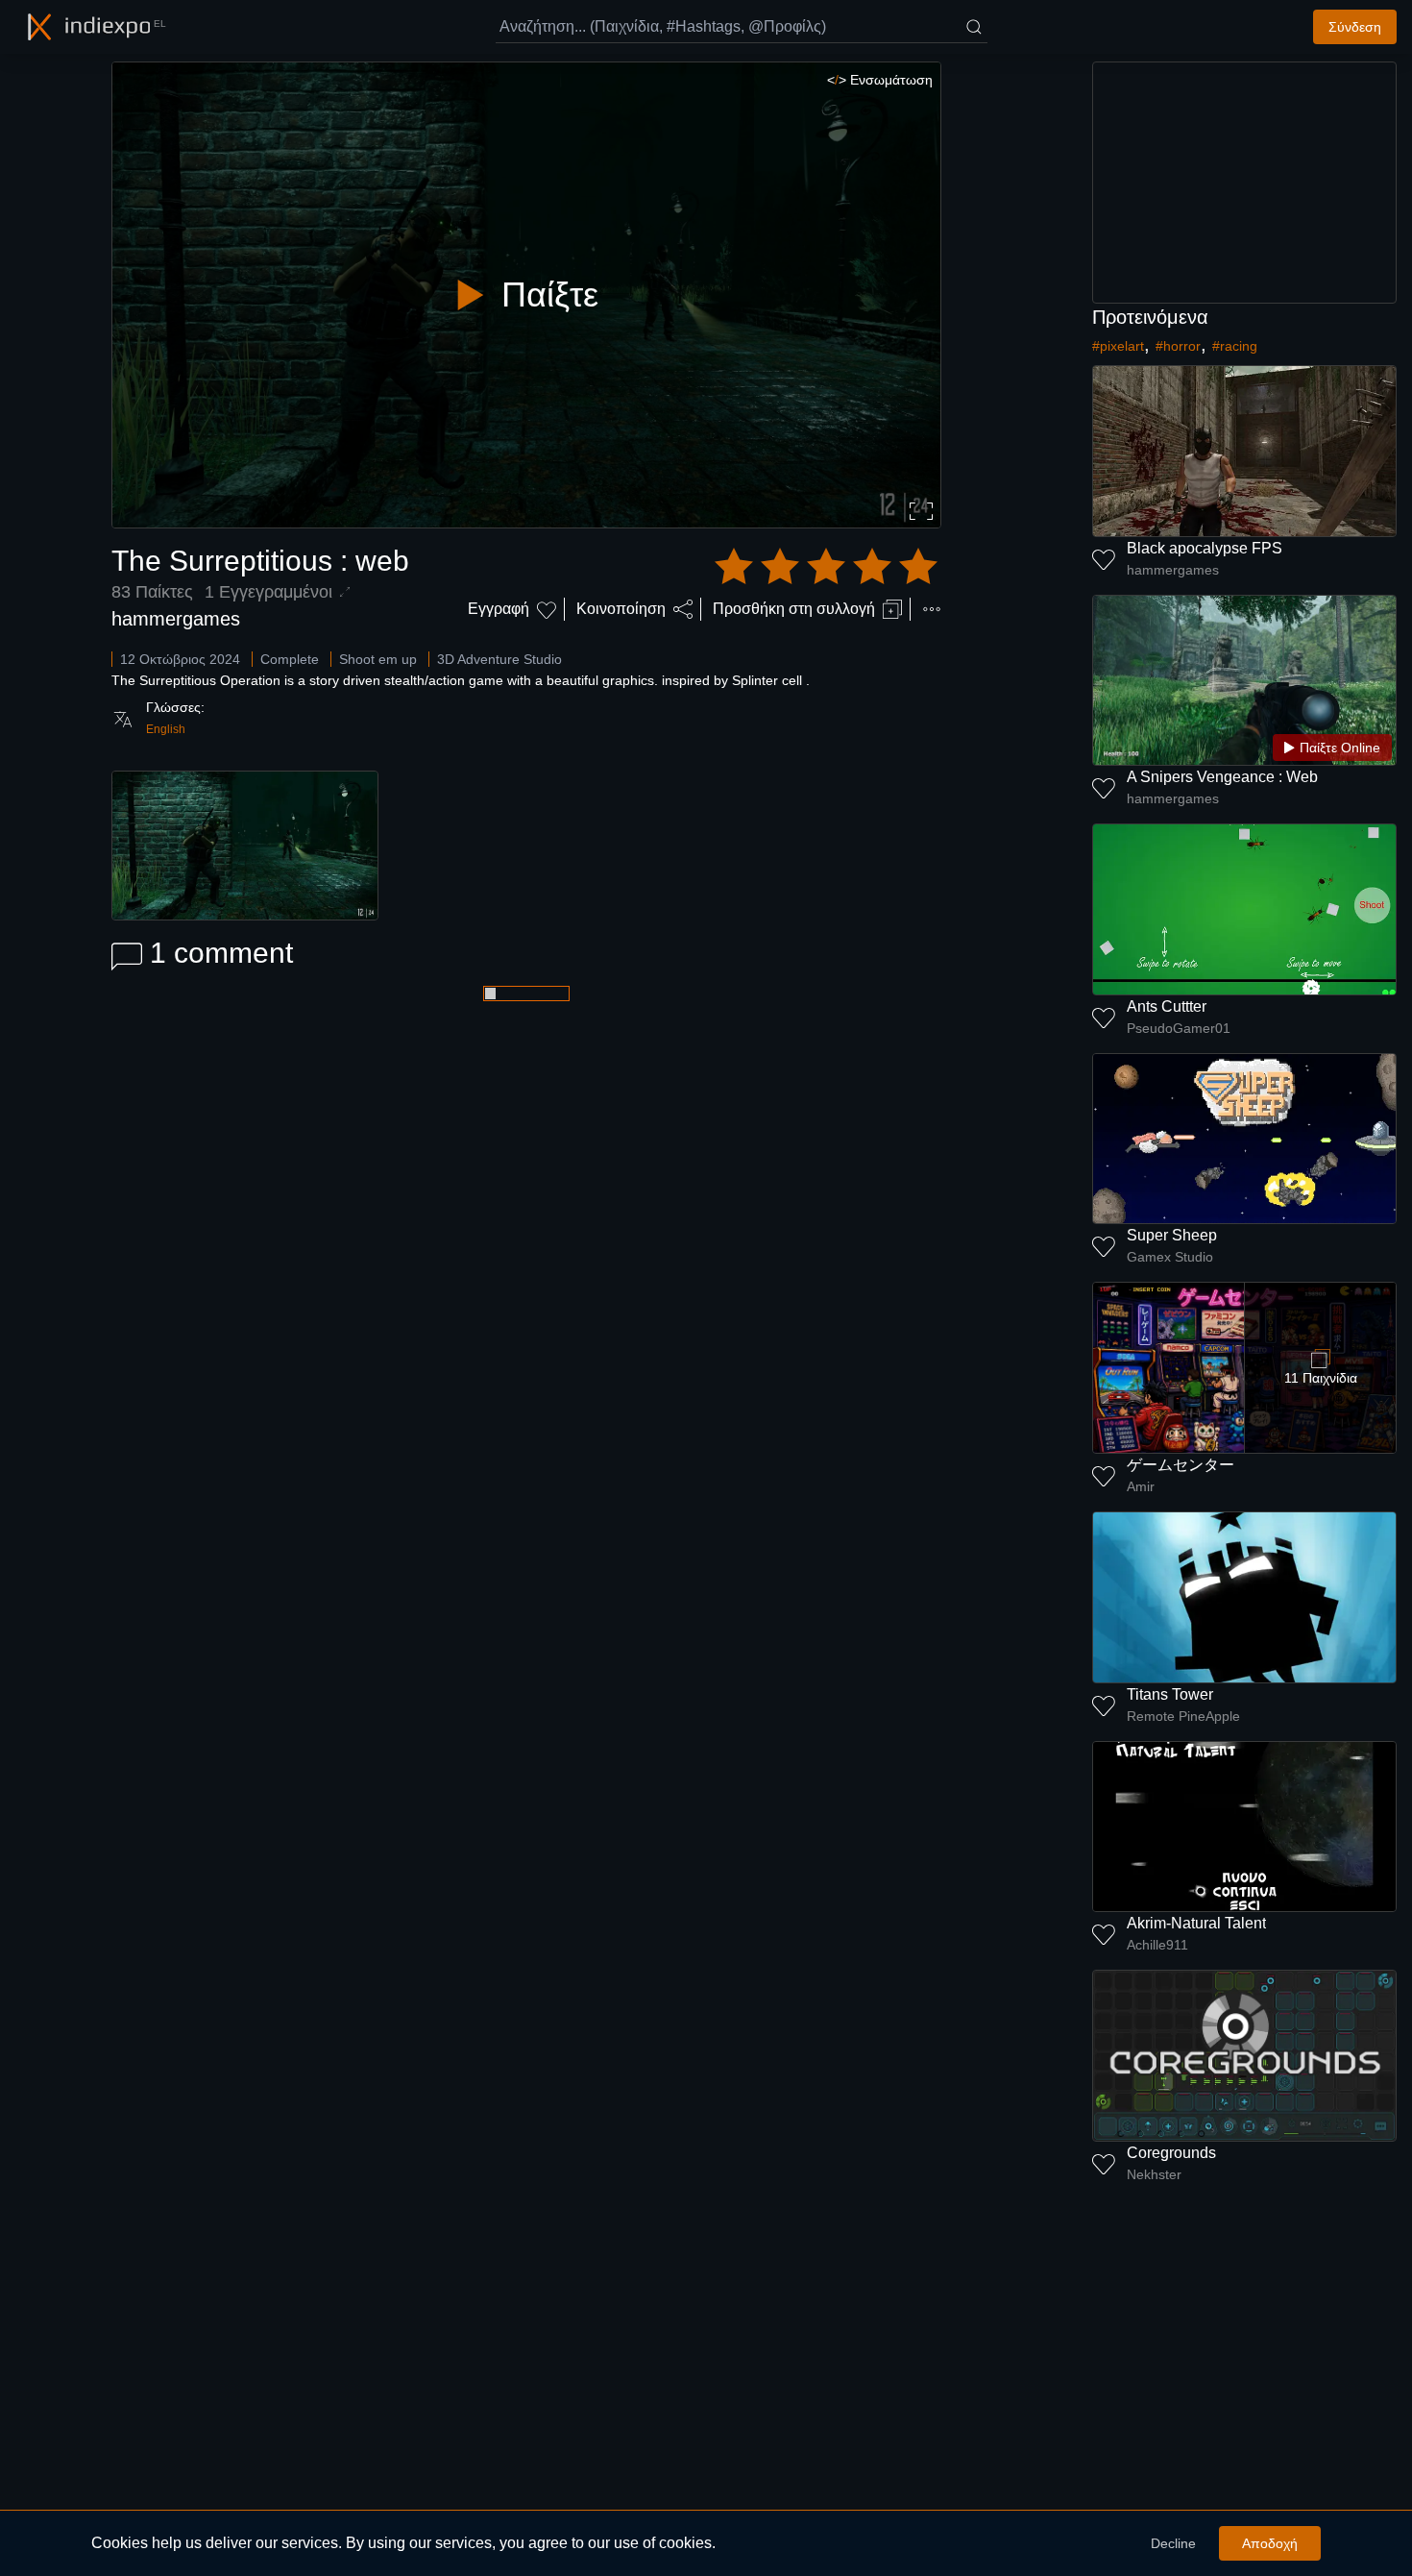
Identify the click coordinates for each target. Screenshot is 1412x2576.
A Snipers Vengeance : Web (1222, 777)
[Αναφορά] (932, 609)
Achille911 (1157, 1945)
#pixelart (1118, 346)
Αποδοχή (1270, 2543)
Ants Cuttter (1167, 1006)
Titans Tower (1170, 1694)
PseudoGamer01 (1179, 1028)
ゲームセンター (1181, 1465)
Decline (1173, 2543)
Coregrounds (1171, 2153)
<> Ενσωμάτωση (880, 80)
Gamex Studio (1170, 1257)
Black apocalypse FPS (1205, 548)
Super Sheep (1172, 1235)
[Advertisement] (1245, 183)
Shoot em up (378, 659)
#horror (1178, 346)
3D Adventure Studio (499, 659)
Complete (290, 659)
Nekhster (1154, 2174)
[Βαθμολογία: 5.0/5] (826, 567)
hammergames (176, 619)
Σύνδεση (1355, 27)
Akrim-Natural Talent (1196, 1923)
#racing (1235, 346)
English (166, 729)
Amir (1141, 1486)
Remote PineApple (1183, 1716)
